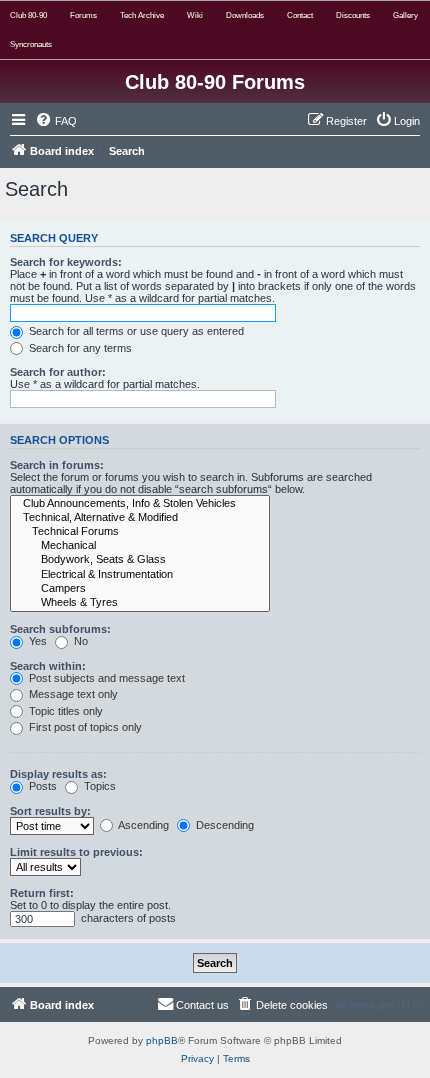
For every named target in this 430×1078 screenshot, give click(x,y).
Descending (223, 825)
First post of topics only (84, 727)
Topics (98, 786)
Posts (41, 786)
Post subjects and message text (105, 678)
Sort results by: (50, 811)
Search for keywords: (66, 262)
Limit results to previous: (76, 852)
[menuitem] (56, 121)
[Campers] (140, 589)
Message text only (72, 694)
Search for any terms (79, 348)
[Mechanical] (140, 546)
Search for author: (58, 372)
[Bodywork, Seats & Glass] (140, 560)
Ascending (142, 825)
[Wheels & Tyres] (140, 603)
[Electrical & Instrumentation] (140, 575)
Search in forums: (57, 465)
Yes (36, 641)
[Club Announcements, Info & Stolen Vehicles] (140, 504)
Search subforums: (60, 629)
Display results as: (58, 774)
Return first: (42, 893)
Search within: (48, 666)
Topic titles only (64, 711)
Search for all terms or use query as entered (135, 331)
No (79, 641)
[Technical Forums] (140, 532)
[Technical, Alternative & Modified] (140, 518)
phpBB (162, 1040)
